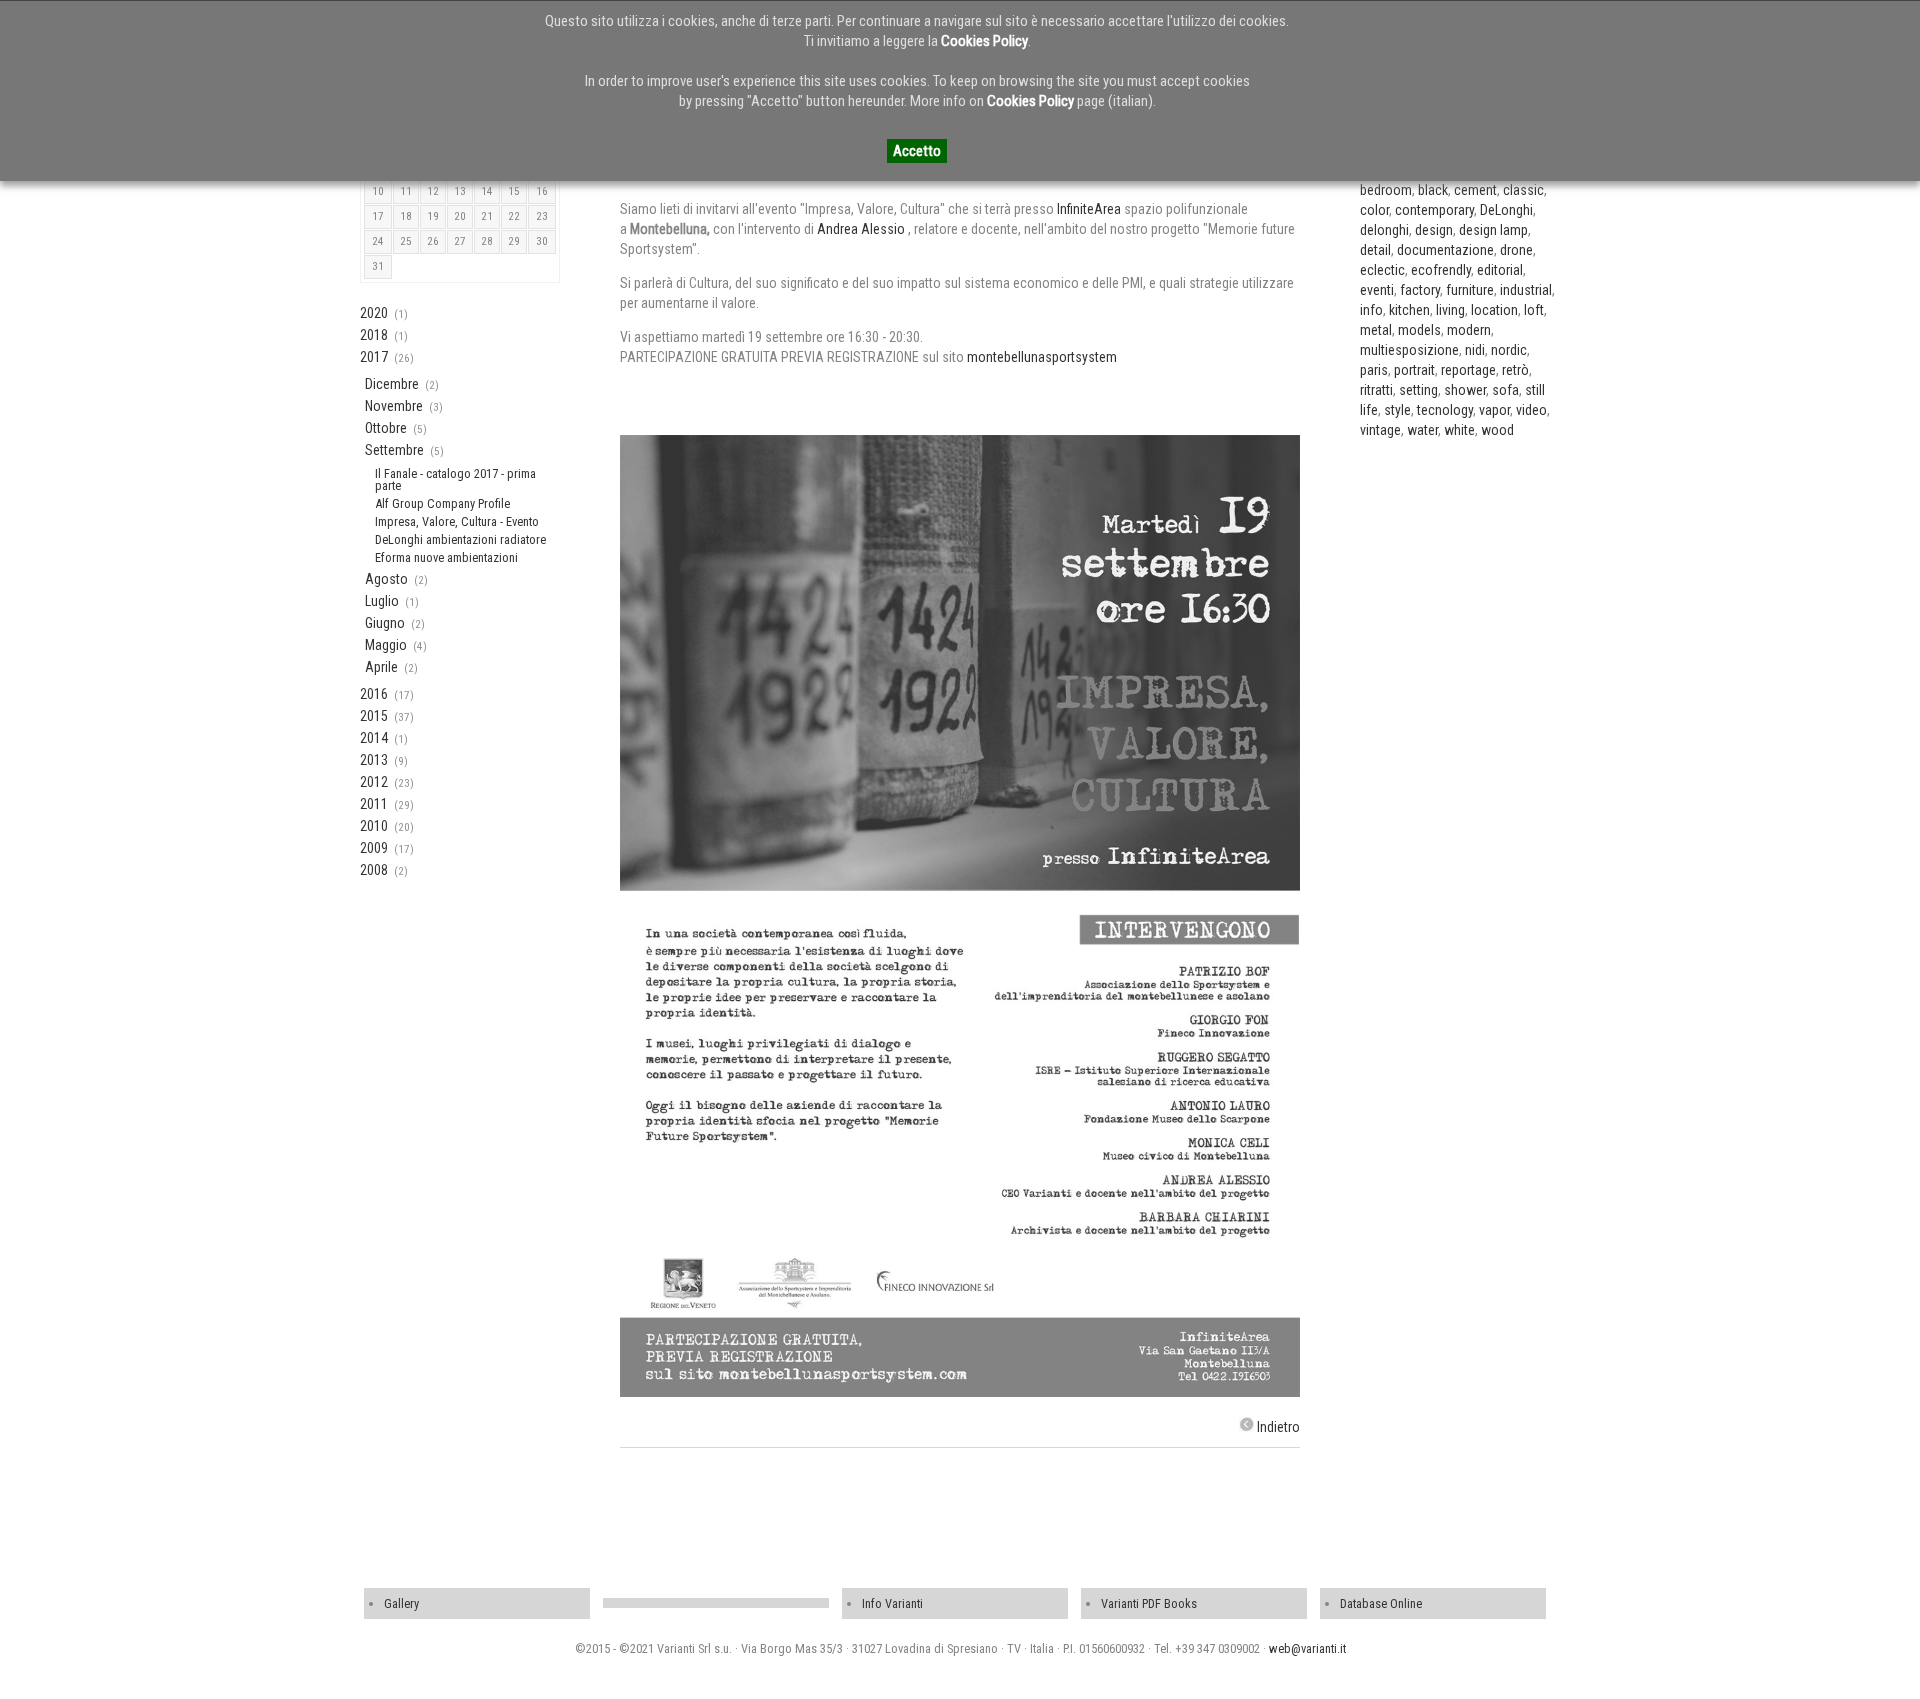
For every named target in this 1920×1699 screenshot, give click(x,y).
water (1422, 430)
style (1397, 410)
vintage (1380, 430)
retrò (1515, 370)
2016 (374, 694)
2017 (374, 357)
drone (1516, 250)
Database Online (1381, 1603)
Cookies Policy (984, 41)
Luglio (382, 601)
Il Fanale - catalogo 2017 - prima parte (455, 479)
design (1434, 230)
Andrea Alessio (862, 229)
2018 (374, 335)
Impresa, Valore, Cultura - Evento (457, 521)
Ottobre (386, 428)
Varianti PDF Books (1149, 1603)
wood (1497, 430)
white (1459, 430)
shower (1465, 390)
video (1531, 410)
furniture (1470, 290)
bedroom (1386, 190)
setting (1418, 390)
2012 (374, 782)
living (1450, 310)
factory (1420, 290)
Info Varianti (892, 1603)
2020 (374, 313)
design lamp (1493, 230)
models (1419, 330)
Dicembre (392, 384)
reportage (1468, 370)
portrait (1414, 370)
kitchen (1409, 310)
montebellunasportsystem (1042, 357)
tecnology (1445, 410)
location (1494, 310)
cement (1475, 190)
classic (1523, 190)
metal (1376, 330)
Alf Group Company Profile (442, 503)
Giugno (385, 623)
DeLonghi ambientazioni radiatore (460, 539)
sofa (1505, 390)
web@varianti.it (1307, 1648)
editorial (1500, 270)
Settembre (394, 450)
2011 (374, 804)
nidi (1475, 350)
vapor (1494, 410)
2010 (374, 826)
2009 (374, 848)
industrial (1526, 290)
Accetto (917, 151)
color (1374, 210)
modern (1469, 330)
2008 (374, 870)
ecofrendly (1441, 270)
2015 (374, 716)
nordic (1509, 350)
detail (1375, 250)
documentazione (1445, 250)
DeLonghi (1506, 210)
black (1433, 190)
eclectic (1382, 270)
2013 (374, 760)
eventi (1377, 290)
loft (1534, 310)
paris (1374, 370)
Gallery (401, 1603)
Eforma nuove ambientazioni (446, 557)
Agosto (386, 579)
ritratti (1376, 390)
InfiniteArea (1089, 209)
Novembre (394, 406)
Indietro (1278, 1427)
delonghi (1384, 230)
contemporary (1434, 210)
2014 (374, 738)
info (1371, 310)
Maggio (386, 645)
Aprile (381, 667)
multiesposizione (1409, 350)
